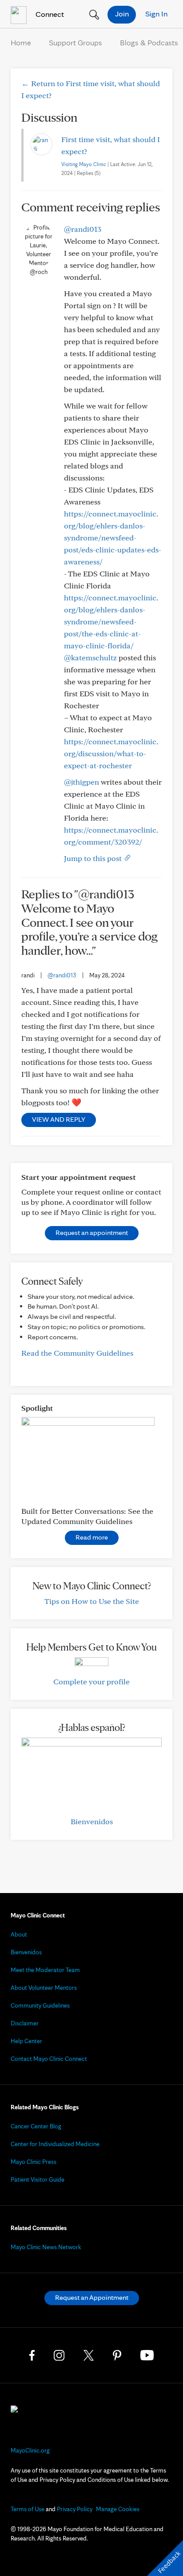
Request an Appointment (92, 2297)
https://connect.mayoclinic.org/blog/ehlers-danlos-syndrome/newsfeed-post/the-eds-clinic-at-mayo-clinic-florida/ (111, 621)
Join (122, 14)
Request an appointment (92, 1232)
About (19, 1934)
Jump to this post (94, 858)
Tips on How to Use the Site (92, 1601)
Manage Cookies (118, 2509)
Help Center (26, 2041)
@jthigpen (82, 782)
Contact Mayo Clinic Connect (49, 2059)
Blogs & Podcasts (149, 42)
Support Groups (76, 42)
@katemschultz (90, 657)
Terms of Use (28, 2509)
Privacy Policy (75, 2509)
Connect (49, 14)
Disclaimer (25, 2023)
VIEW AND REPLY (59, 1119)
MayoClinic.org (30, 2450)
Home (21, 42)
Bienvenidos (92, 1821)
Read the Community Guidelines (77, 1353)
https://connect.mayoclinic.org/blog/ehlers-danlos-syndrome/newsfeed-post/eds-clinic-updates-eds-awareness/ (113, 538)
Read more (92, 1537)
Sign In (156, 14)
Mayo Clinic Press (34, 2162)
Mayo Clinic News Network (46, 2247)
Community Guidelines (40, 2005)
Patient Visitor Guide (38, 2179)
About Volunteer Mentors (44, 1988)
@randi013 (83, 229)
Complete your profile (91, 1681)
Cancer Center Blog (36, 2126)
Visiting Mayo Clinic (84, 164)
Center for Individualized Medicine (55, 2144)
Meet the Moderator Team (45, 1970)
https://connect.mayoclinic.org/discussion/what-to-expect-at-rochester (111, 753)
